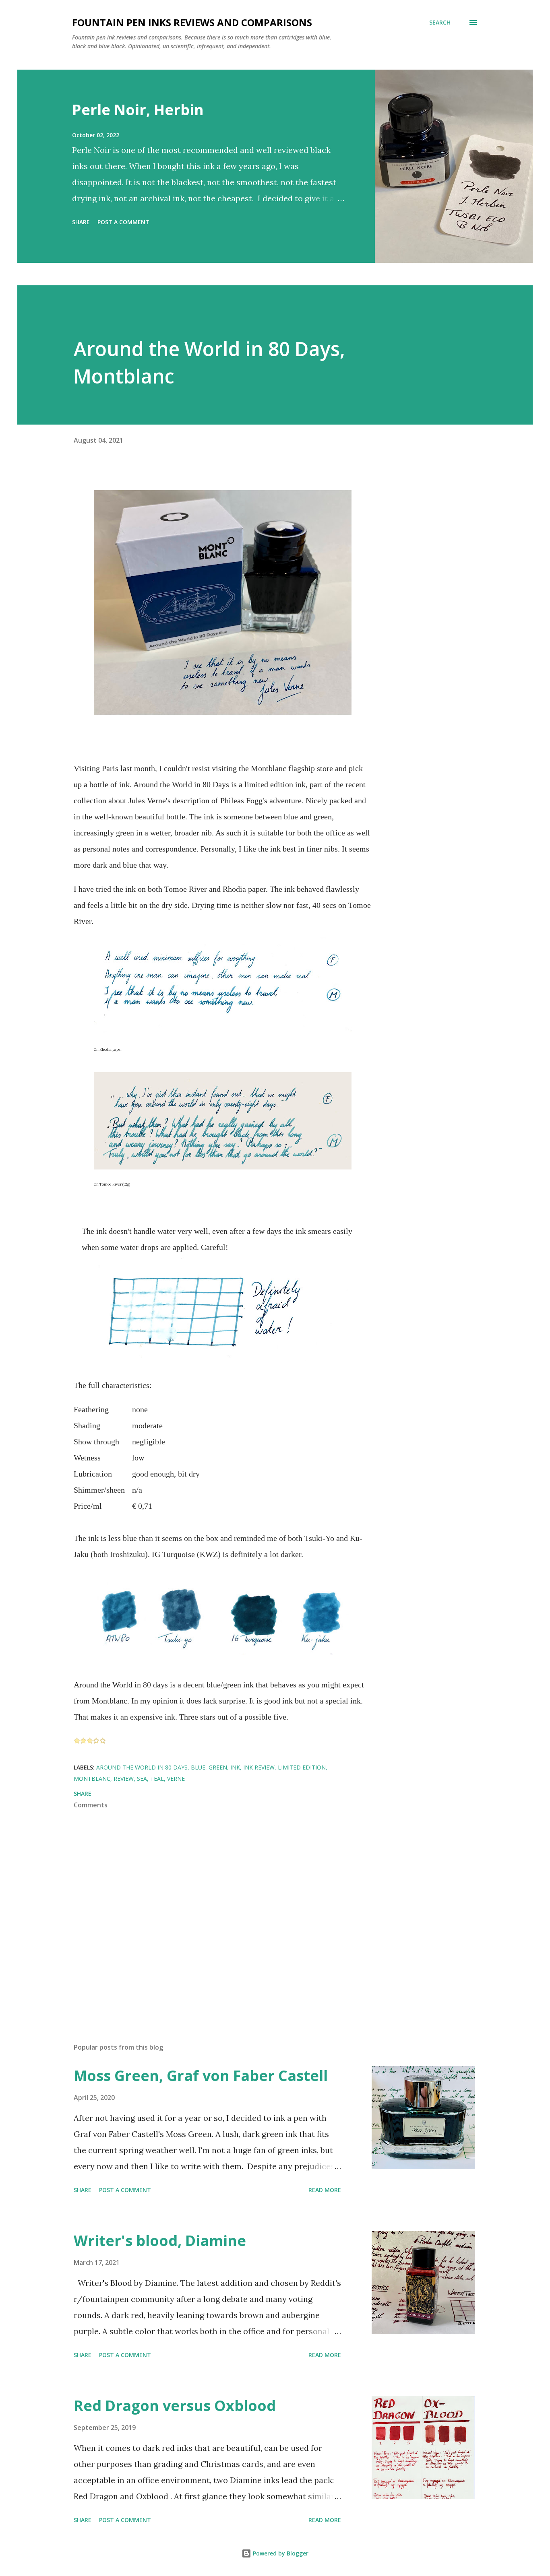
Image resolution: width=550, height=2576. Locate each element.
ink (235, 1767)
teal (157, 1779)
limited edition (302, 1767)
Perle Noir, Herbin (138, 110)
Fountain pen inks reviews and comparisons (192, 22)
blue (198, 1767)
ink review (259, 1767)
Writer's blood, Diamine (160, 2241)
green (218, 1767)
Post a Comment (123, 222)
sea (142, 1779)
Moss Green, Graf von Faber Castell (201, 2076)
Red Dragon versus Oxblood (175, 2406)
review (124, 1779)
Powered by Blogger (280, 2553)
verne (176, 1779)
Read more (325, 2190)
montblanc (92, 1779)
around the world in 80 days (142, 1767)
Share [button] (81, 222)
